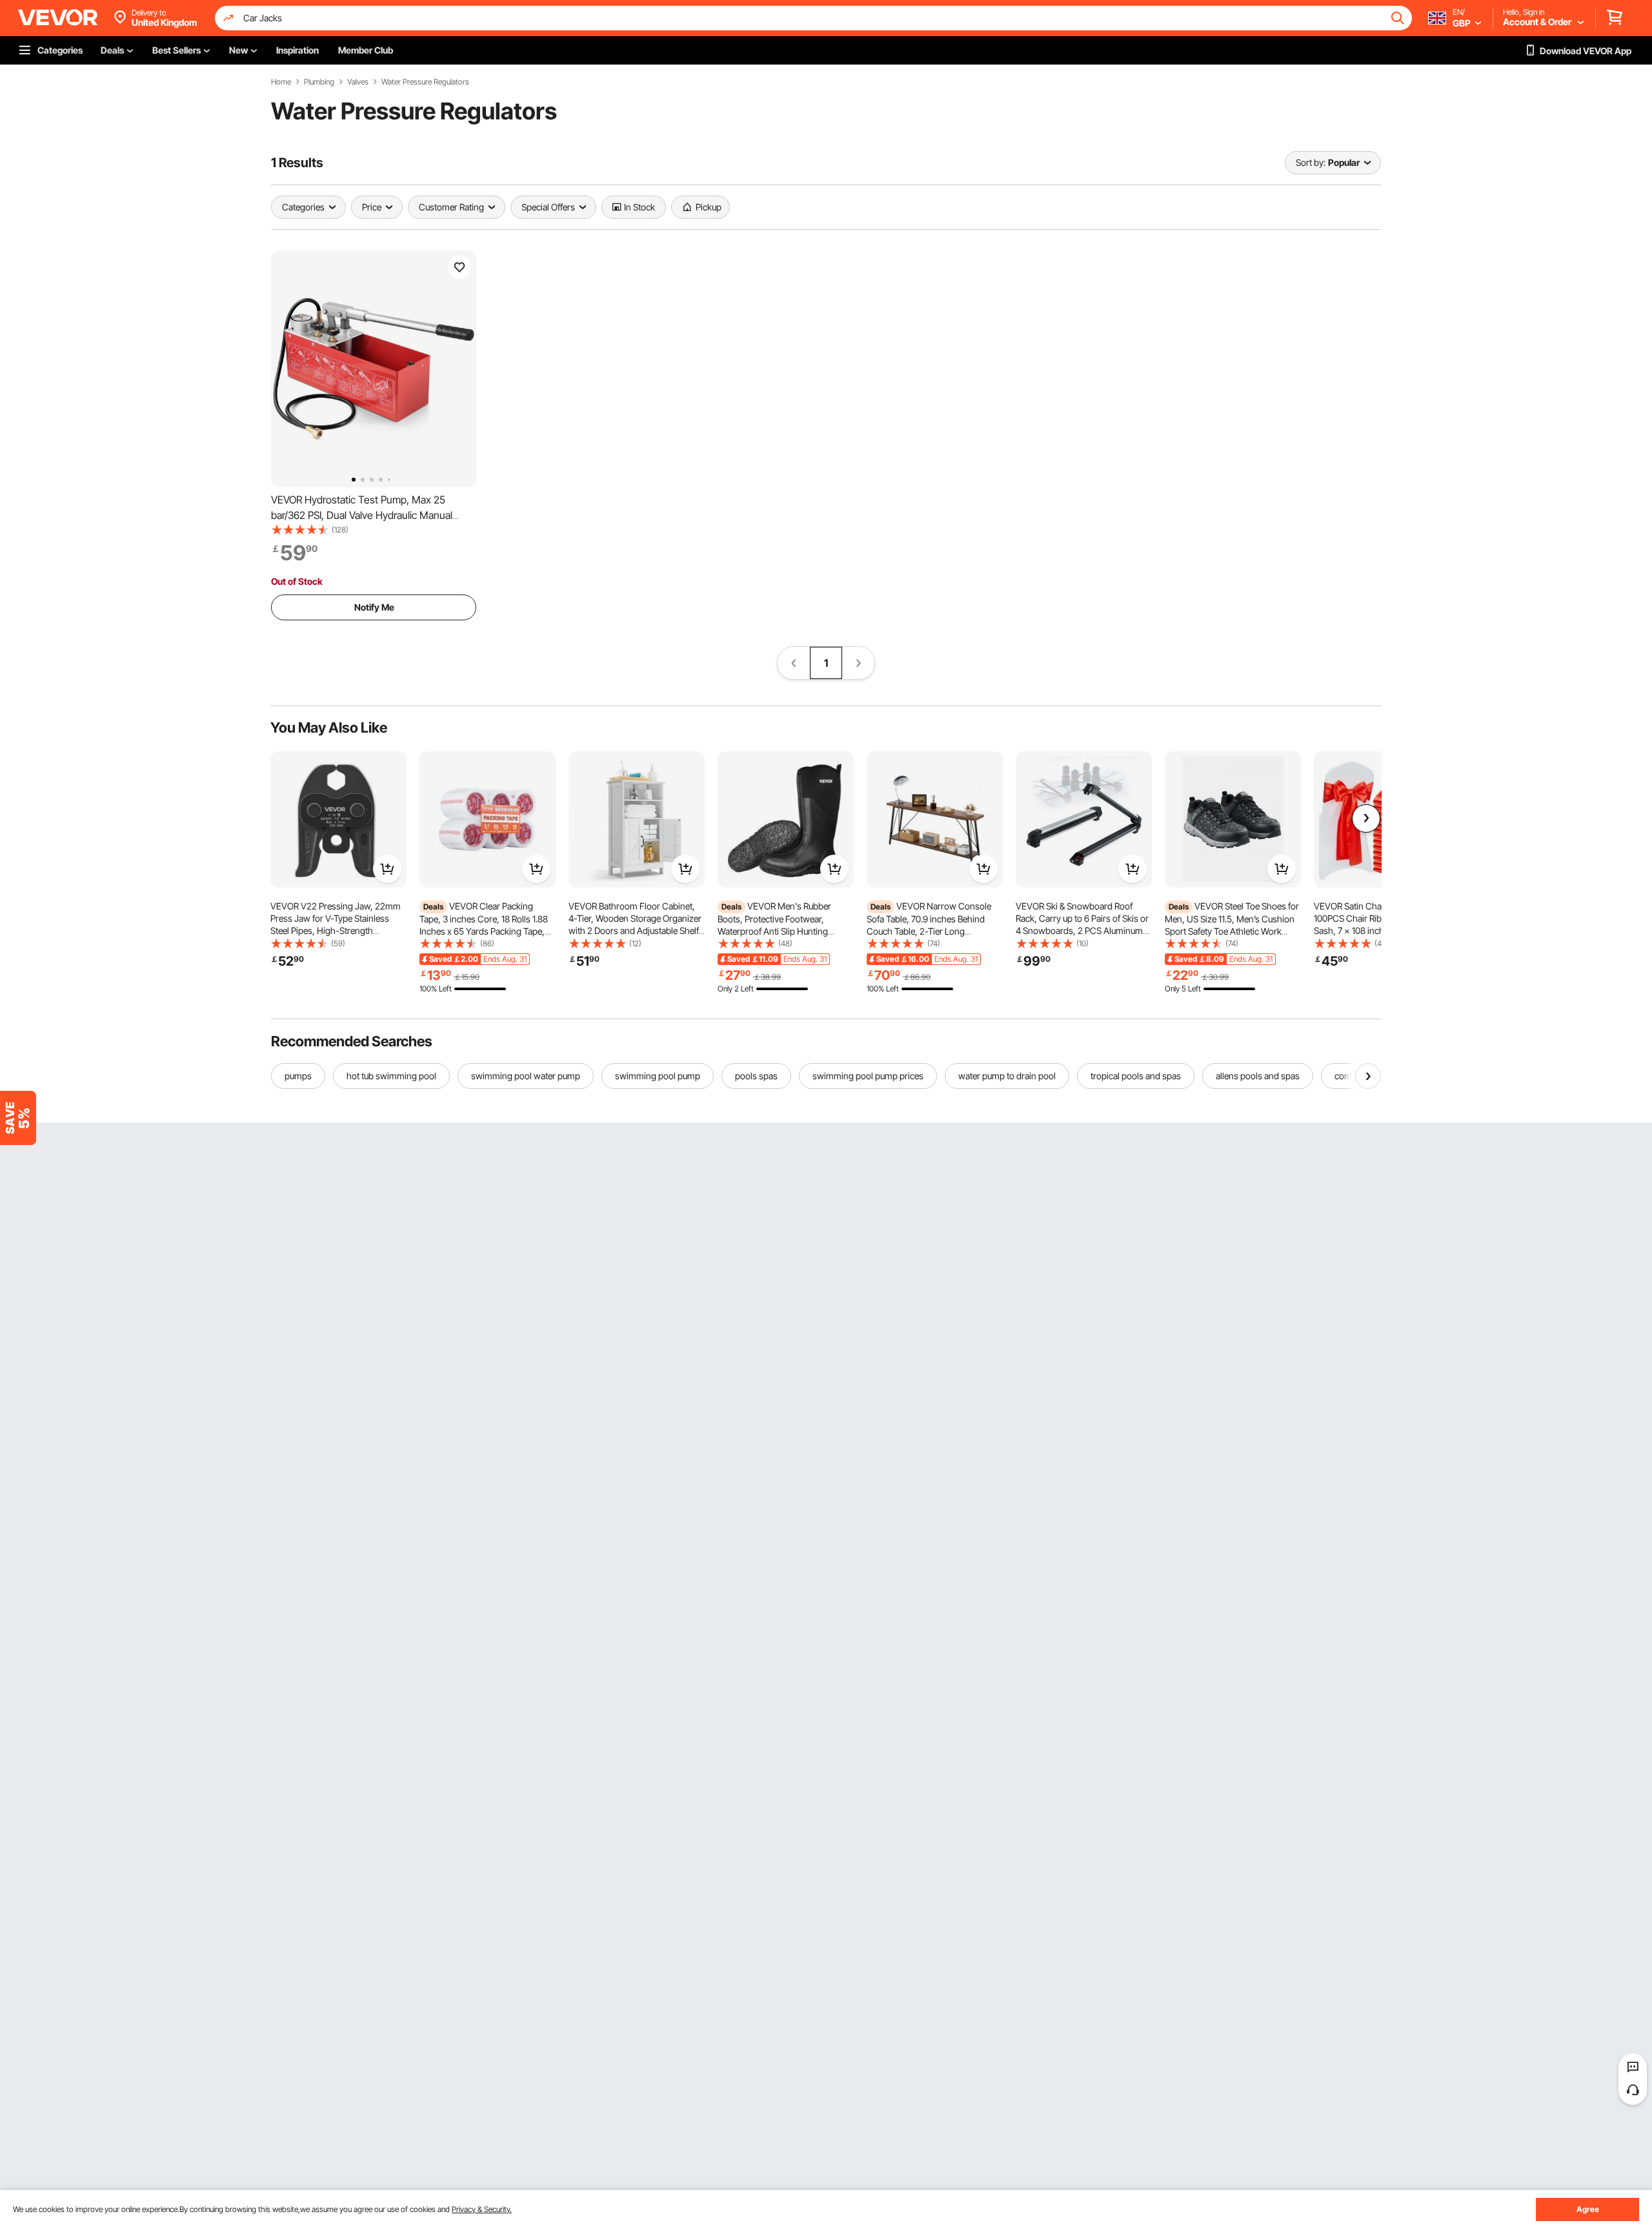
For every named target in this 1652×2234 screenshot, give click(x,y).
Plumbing (319, 82)
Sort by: (1311, 162)
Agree (1588, 2209)
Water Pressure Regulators (425, 82)
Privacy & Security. (482, 2209)
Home (281, 82)
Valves (358, 82)
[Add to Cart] (387, 869)
